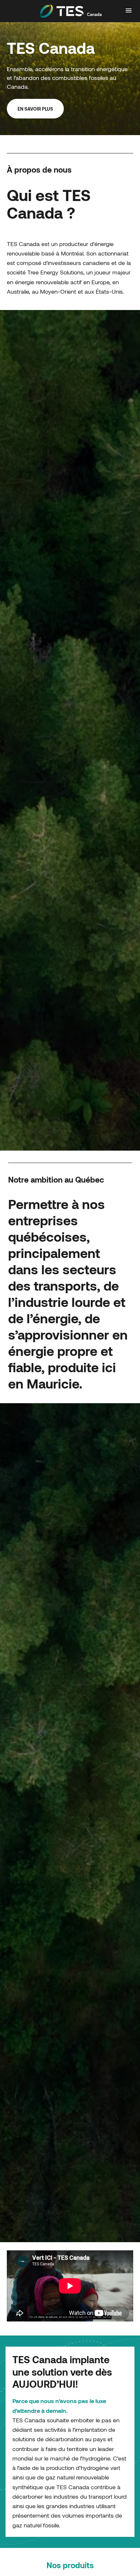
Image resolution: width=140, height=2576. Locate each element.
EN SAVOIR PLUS (35, 109)
